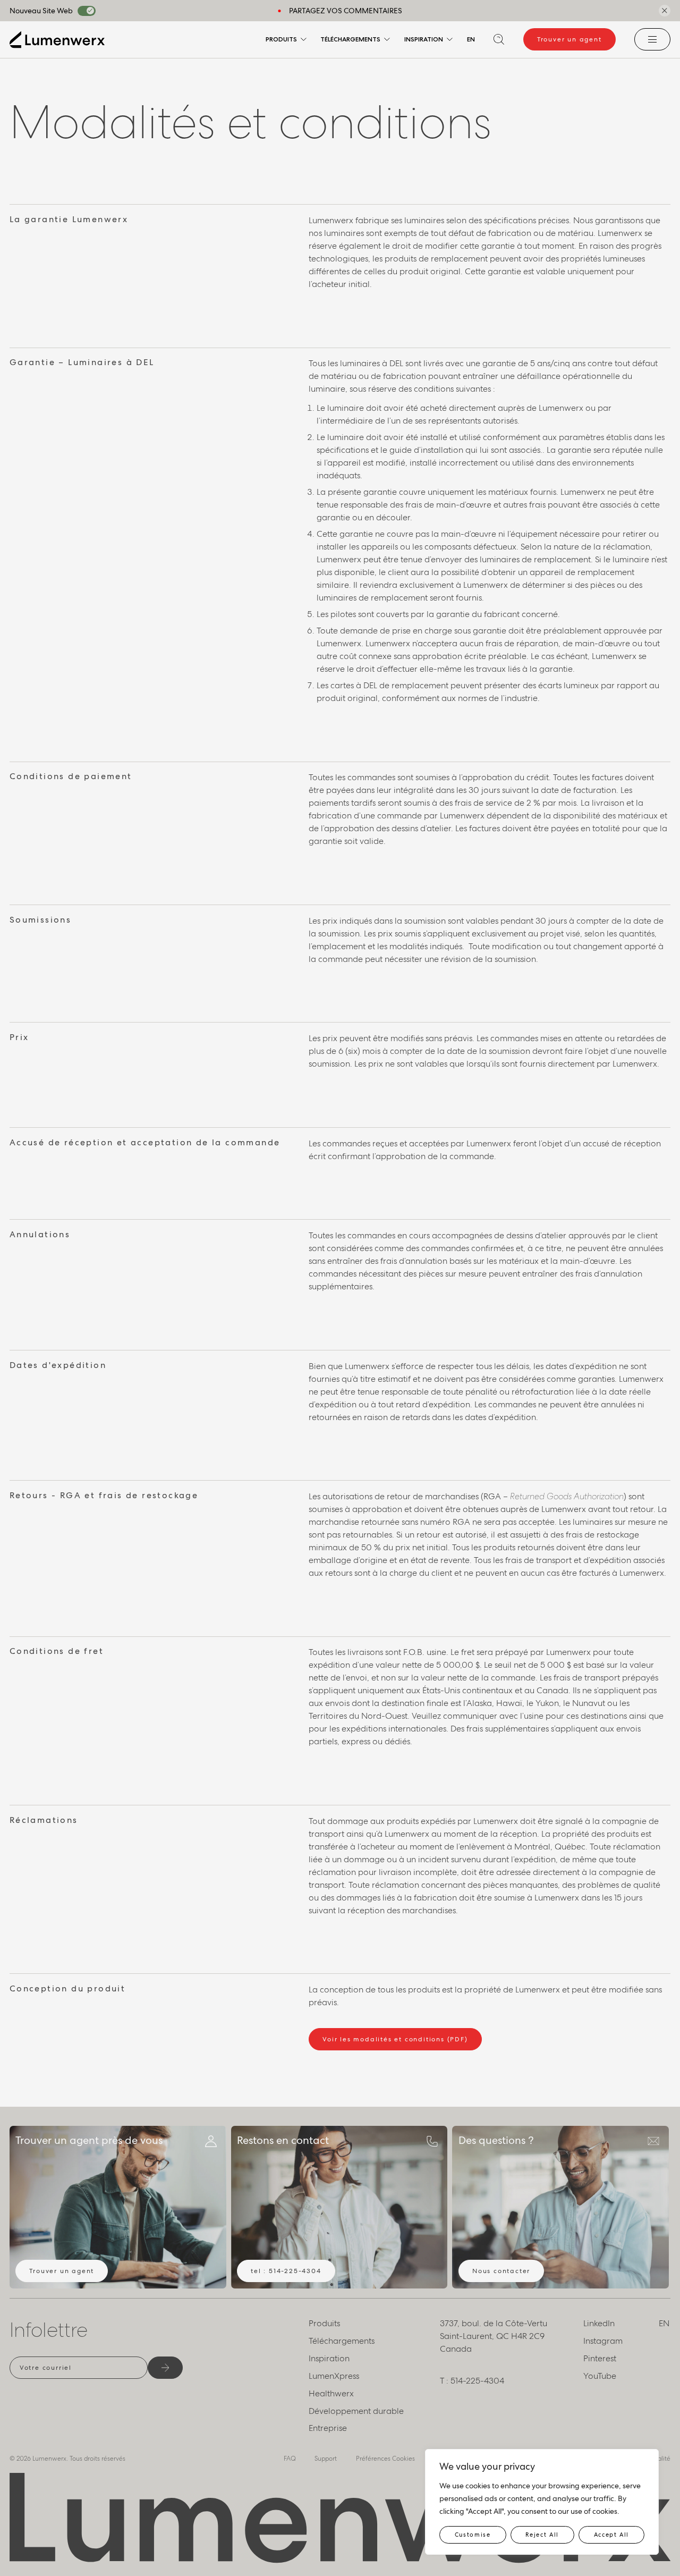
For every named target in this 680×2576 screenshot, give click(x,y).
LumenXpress (334, 2376)
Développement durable (356, 2411)
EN (471, 39)
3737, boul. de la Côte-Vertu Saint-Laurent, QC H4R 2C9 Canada (494, 2336)
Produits (281, 39)
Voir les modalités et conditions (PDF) (395, 2039)
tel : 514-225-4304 (286, 2271)
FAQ (290, 2459)
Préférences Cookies (385, 2459)
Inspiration (424, 39)
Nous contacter (501, 2271)
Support (326, 2459)
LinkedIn (599, 2323)
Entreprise (328, 2428)
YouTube (600, 2376)
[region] (542, 2502)
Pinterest (600, 2358)
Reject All (542, 2535)
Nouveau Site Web (41, 11)
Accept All (612, 2535)
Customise (473, 2535)
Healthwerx (331, 2393)
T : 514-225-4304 (472, 2381)
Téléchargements (350, 39)
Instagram (603, 2341)
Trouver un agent (569, 39)
